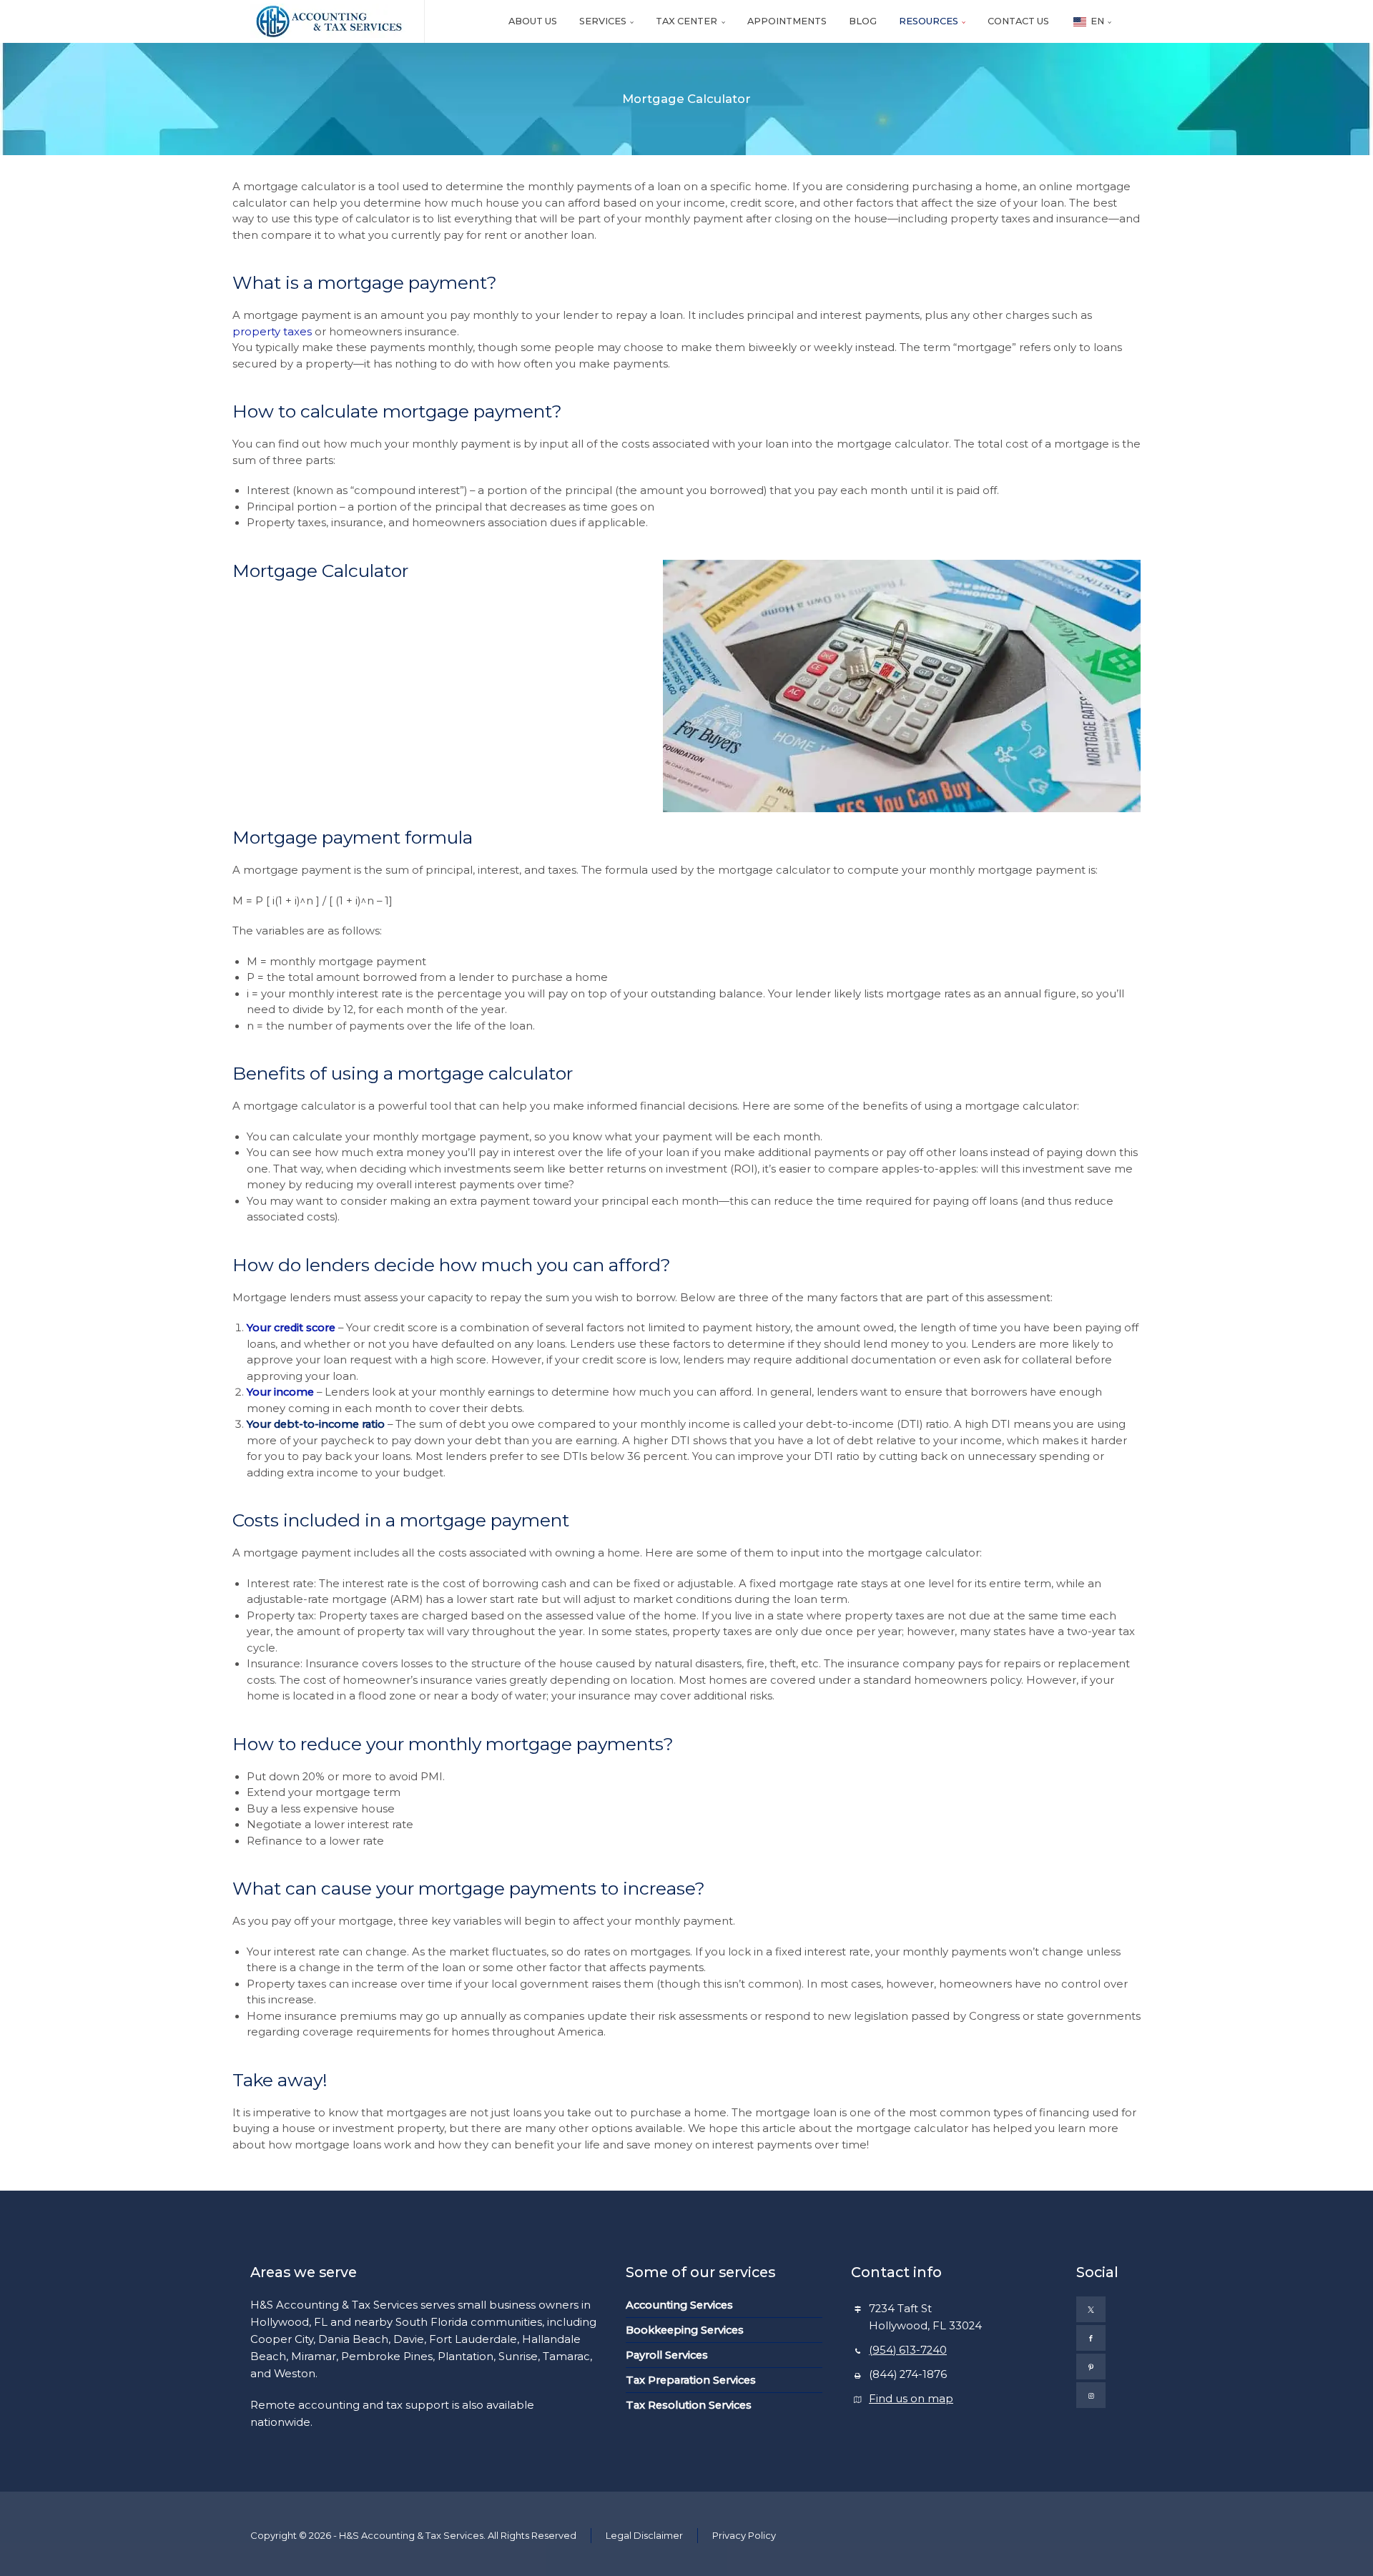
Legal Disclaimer (644, 2535)
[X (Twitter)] (1091, 2309)
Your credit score (291, 1328)
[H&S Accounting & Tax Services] (329, 21)
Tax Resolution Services (689, 2405)
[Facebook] (1091, 2338)
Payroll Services (667, 2355)
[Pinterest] (1091, 2367)
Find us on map (911, 2399)
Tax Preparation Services (691, 2380)
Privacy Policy (744, 2535)
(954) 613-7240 (908, 2350)
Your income (280, 1392)
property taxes (272, 332)
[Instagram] (1091, 2395)
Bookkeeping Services (685, 2330)
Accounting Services (679, 2305)
